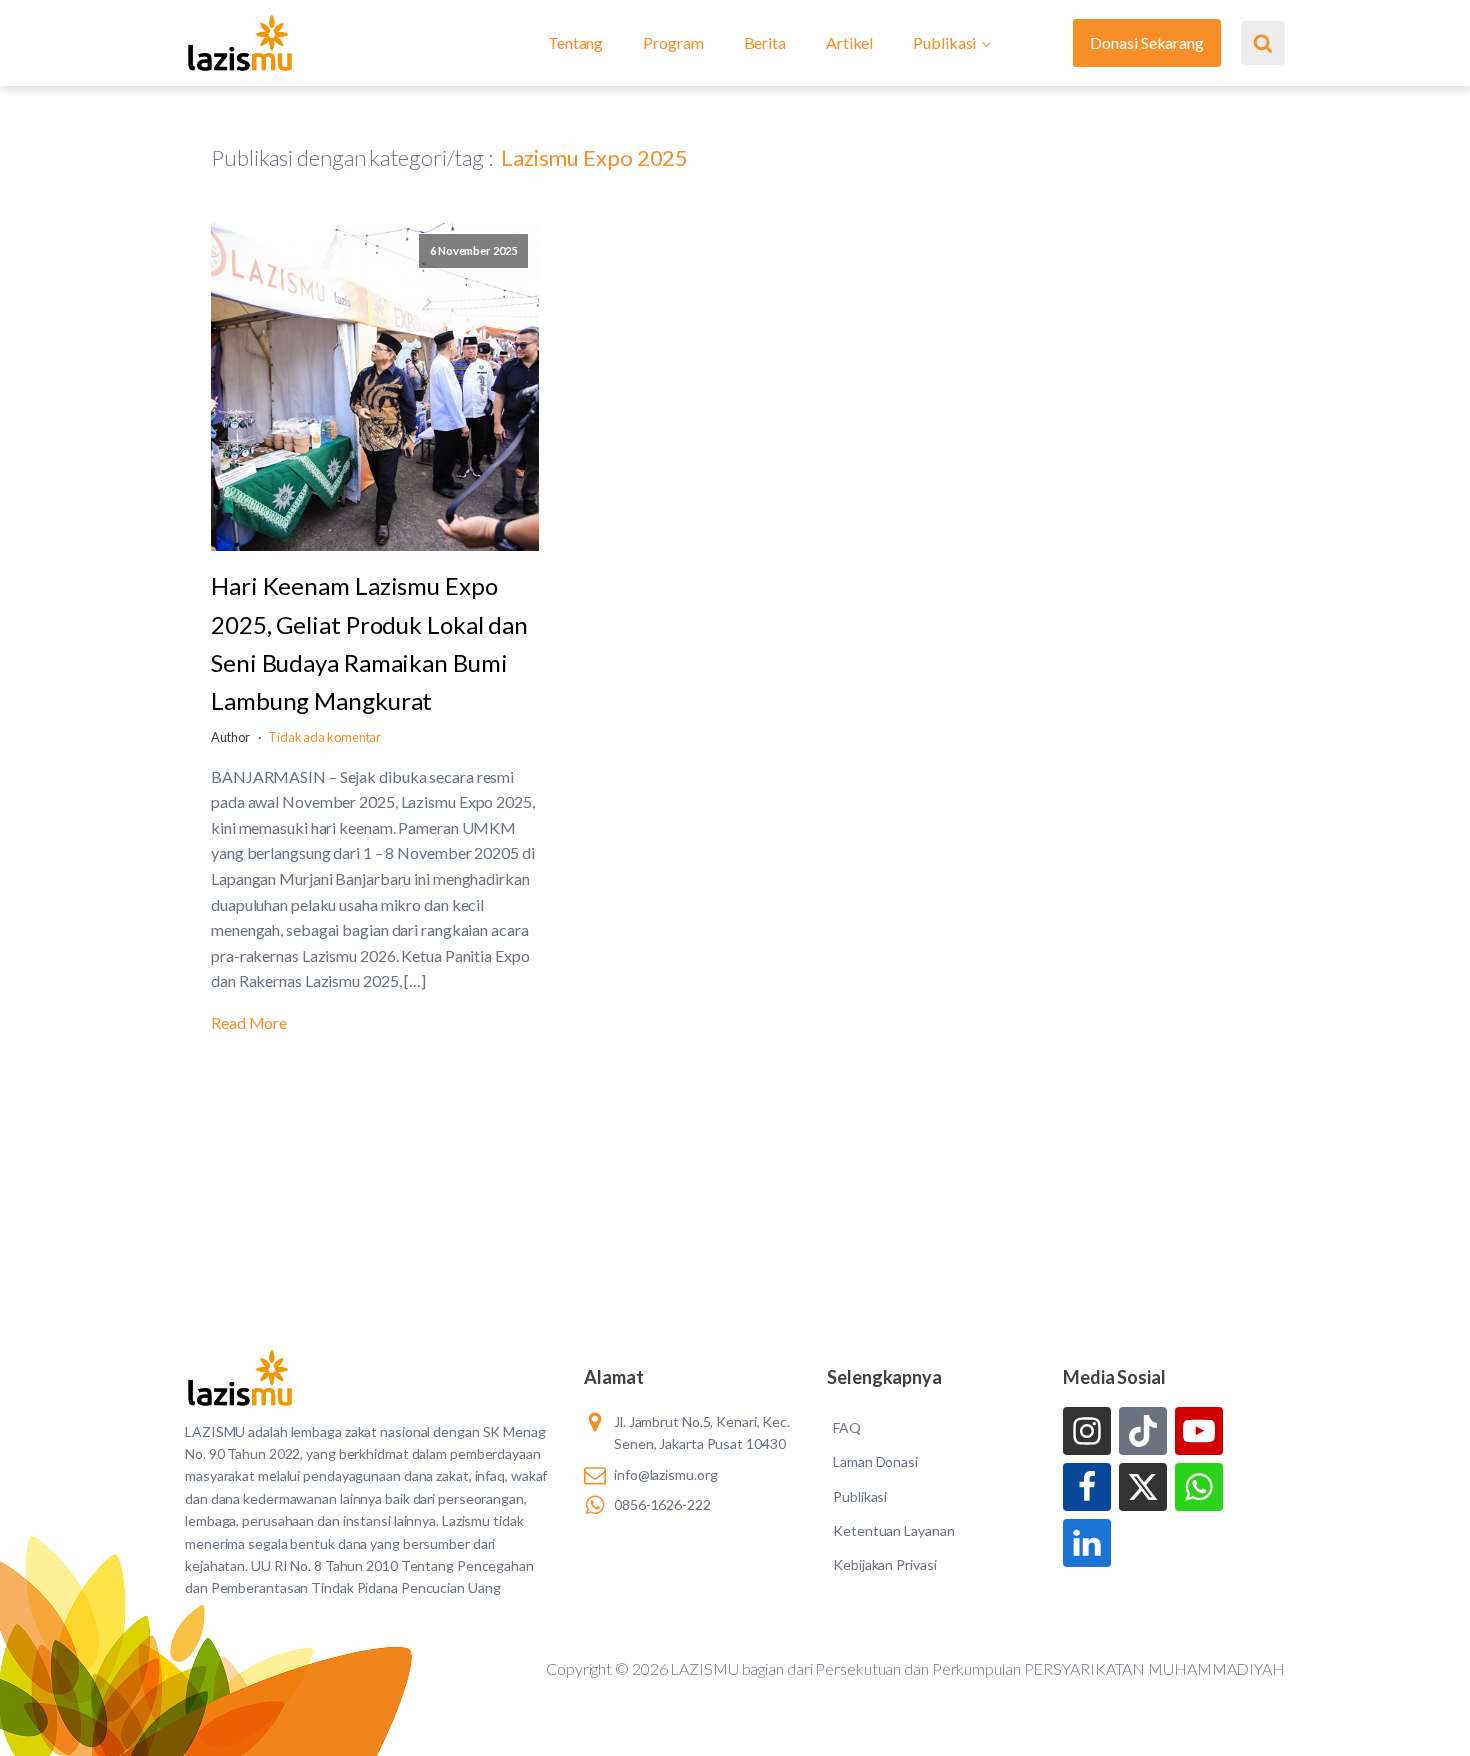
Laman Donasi (875, 1461)
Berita (765, 42)
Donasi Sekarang (1147, 42)
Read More (249, 1022)
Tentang (575, 42)
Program (673, 42)
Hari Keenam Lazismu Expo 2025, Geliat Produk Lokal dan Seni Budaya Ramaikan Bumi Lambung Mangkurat (369, 643)
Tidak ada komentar (324, 737)
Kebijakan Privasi (884, 1564)
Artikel (849, 42)
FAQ (847, 1427)
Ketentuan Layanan (893, 1530)
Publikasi (944, 42)
